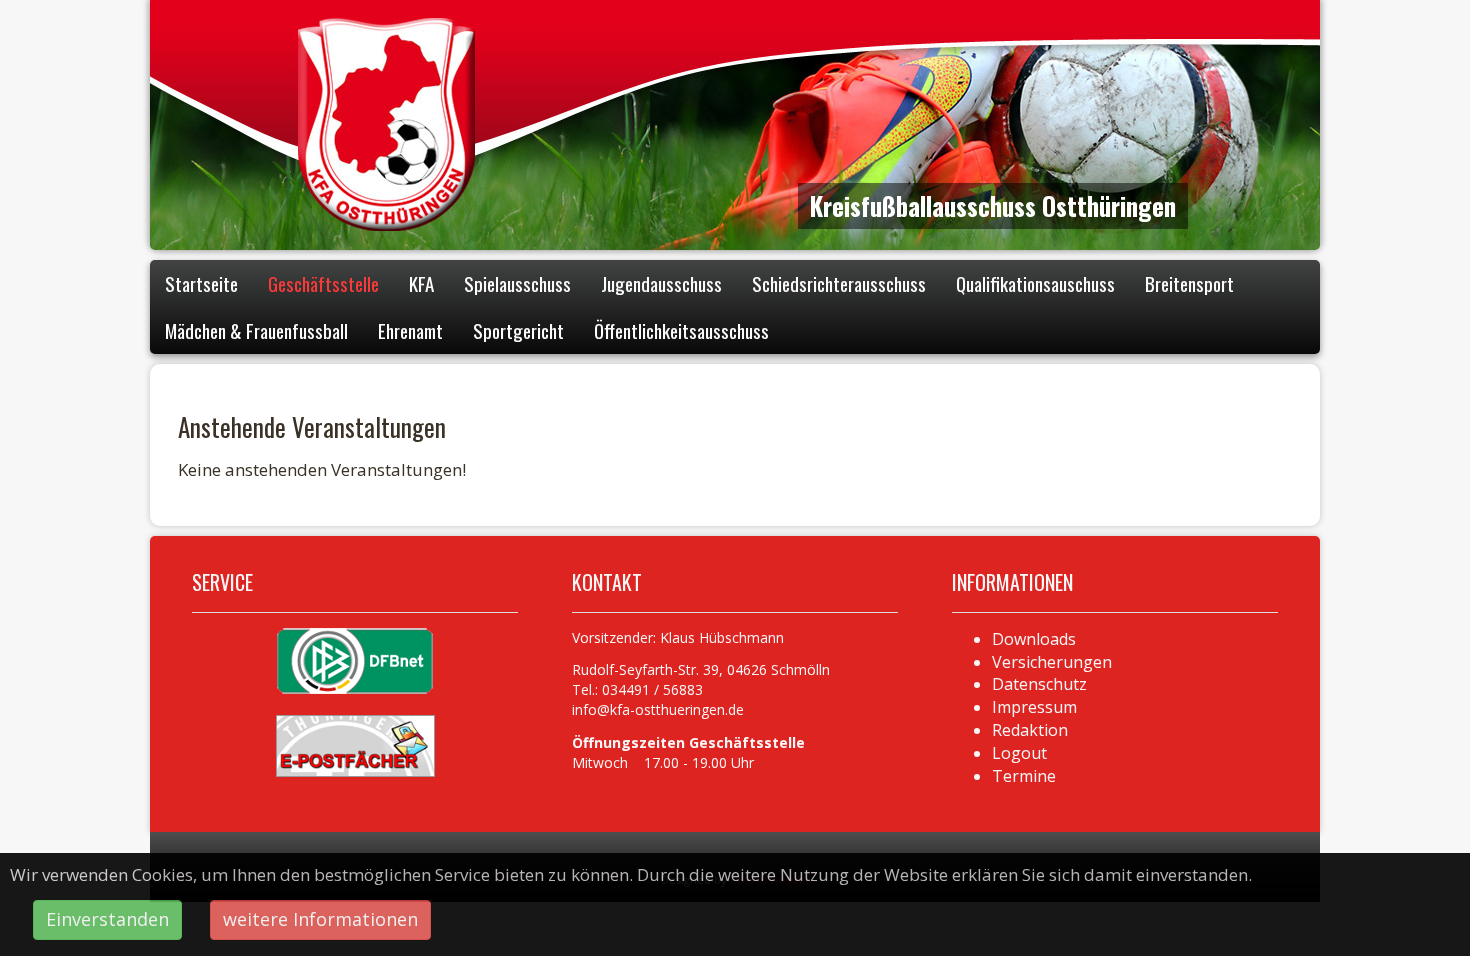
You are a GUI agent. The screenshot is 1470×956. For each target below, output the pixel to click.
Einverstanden (107, 919)
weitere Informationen (320, 919)
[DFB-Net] (355, 659)
